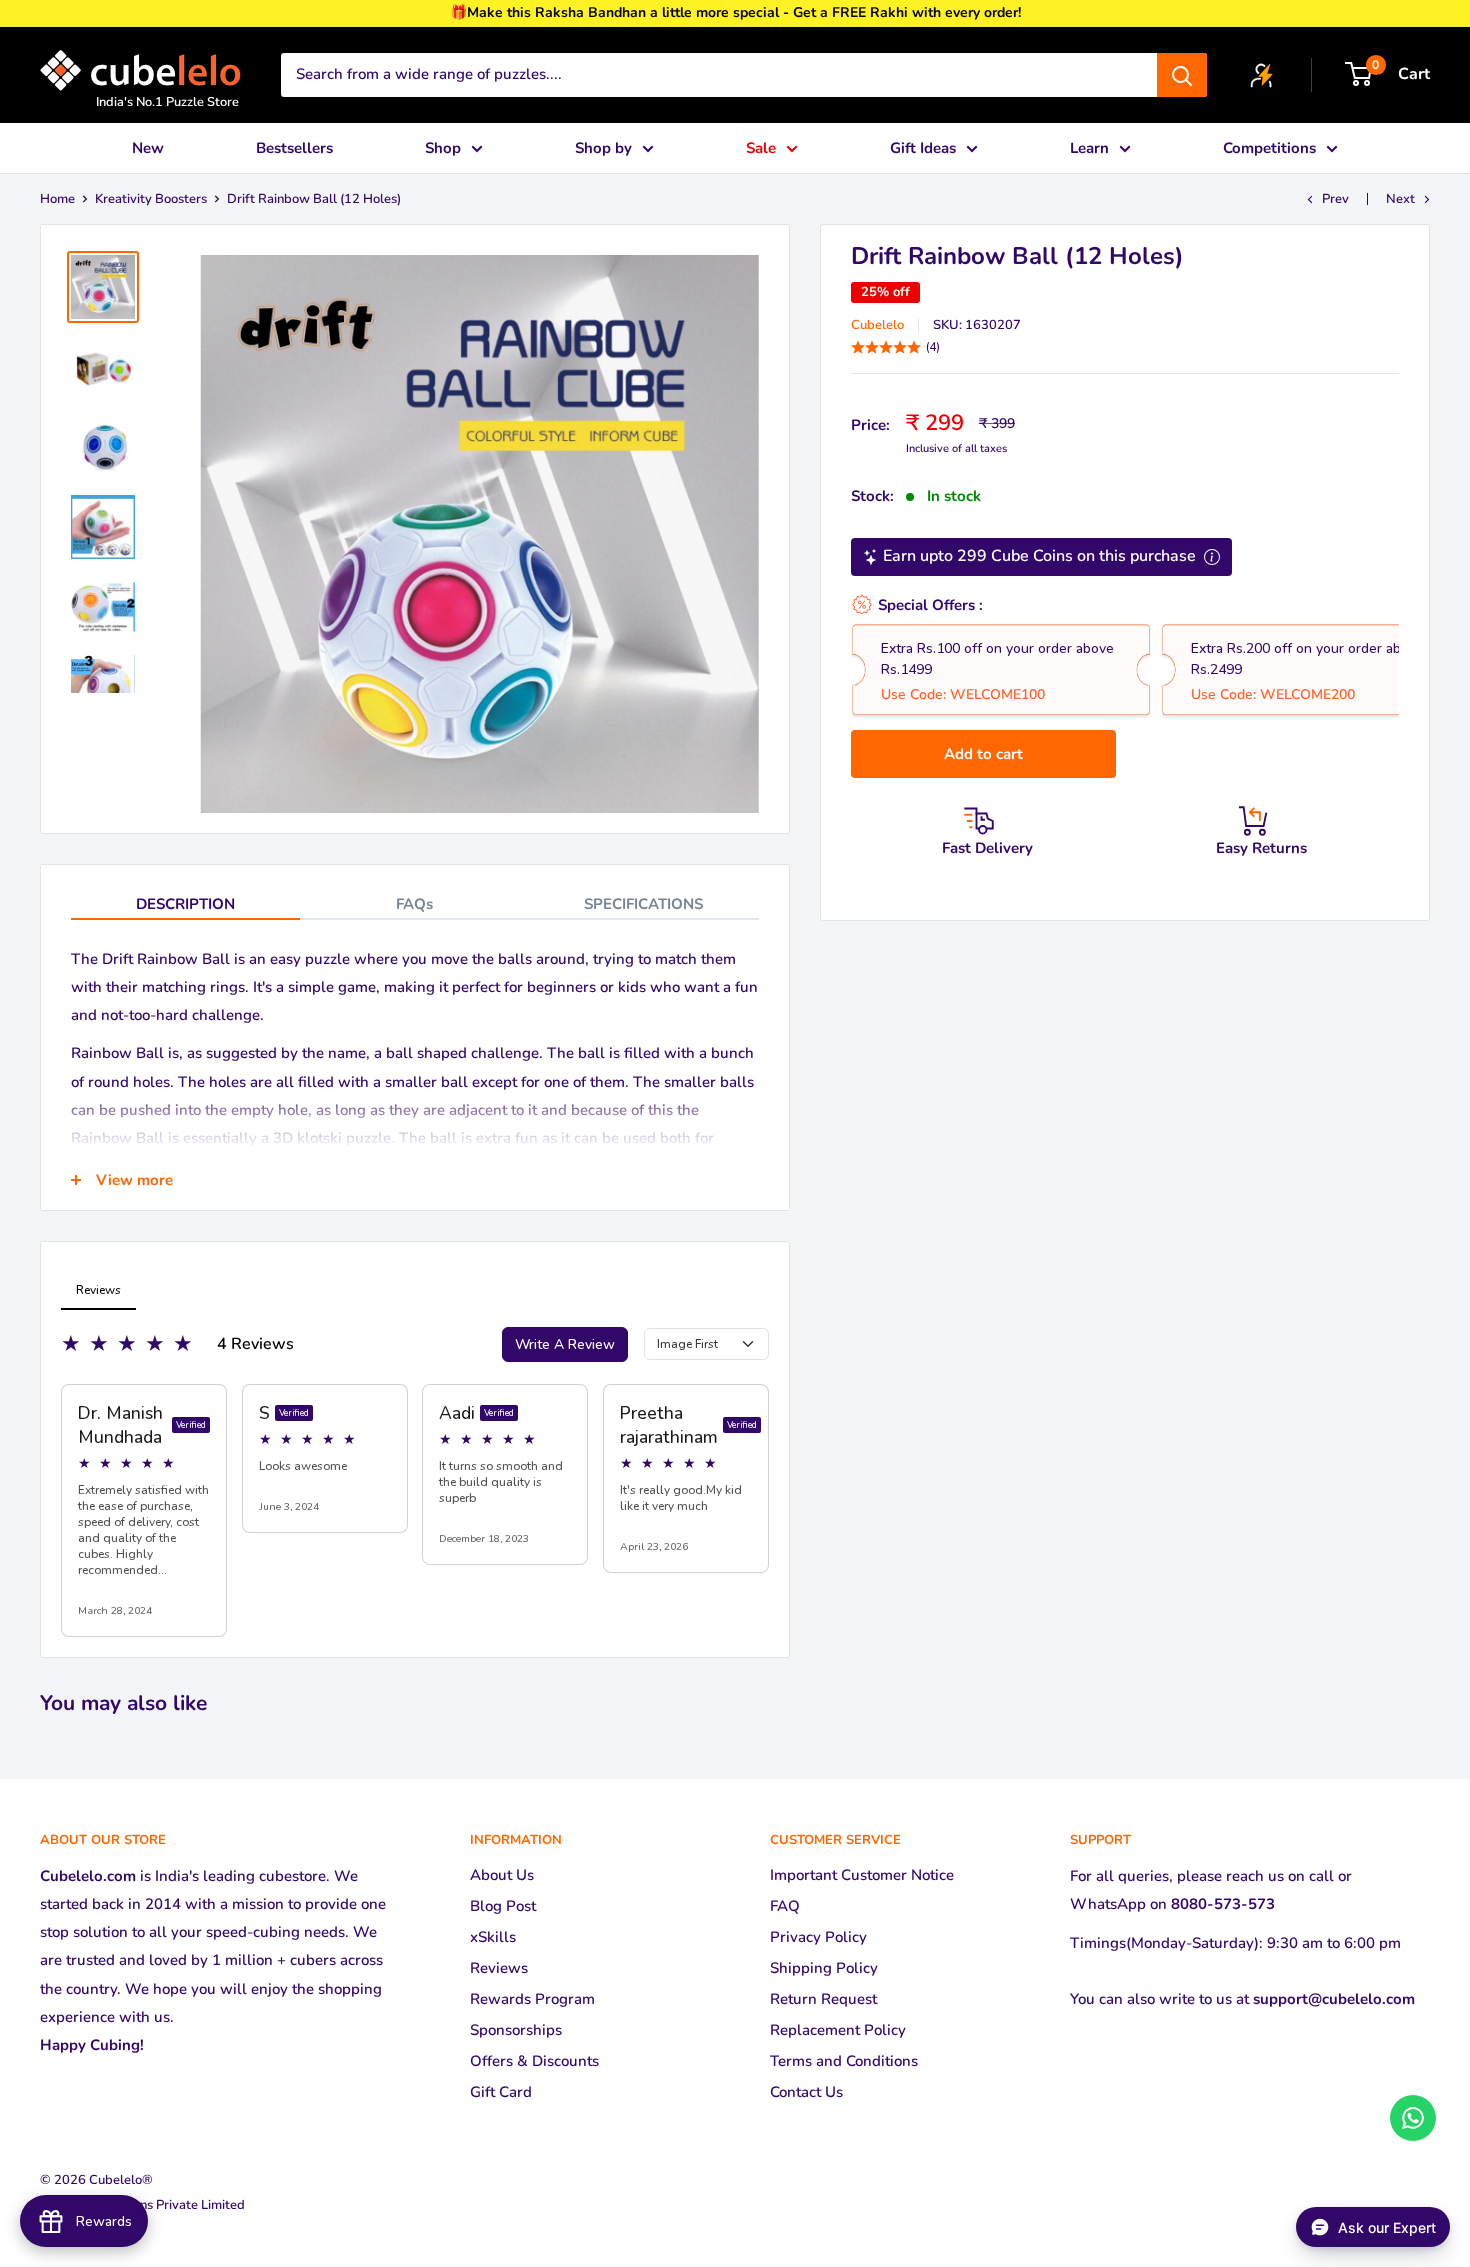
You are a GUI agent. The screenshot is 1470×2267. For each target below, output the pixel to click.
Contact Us (806, 2092)
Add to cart (983, 754)
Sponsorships (516, 2030)
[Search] (1182, 75)
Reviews (499, 1968)
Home (57, 199)
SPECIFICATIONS (643, 904)
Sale (761, 148)
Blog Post (503, 1906)
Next (1400, 199)
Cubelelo (877, 325)
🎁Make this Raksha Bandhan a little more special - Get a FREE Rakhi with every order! (735, 12)
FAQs (414, 904)
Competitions (1269, 148)
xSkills (493, 1937)
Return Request (823, 1999)
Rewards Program (532, 1999)
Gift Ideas (923, 148)
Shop (443, 148)
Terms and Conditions (844, 2061)
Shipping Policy (824, 1968)
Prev (1335, 199)
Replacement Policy (838, 2030)
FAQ (785, 1906)
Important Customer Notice (862, 1875)
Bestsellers (294, 148)
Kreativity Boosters (151, 199)
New (148, 148)
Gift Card (501, 2092)
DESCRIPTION (185, 904)
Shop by (603, 148)
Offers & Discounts (534, 2061)
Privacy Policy (818, 1937)
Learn (1089, 148)
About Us (502, 1875)
